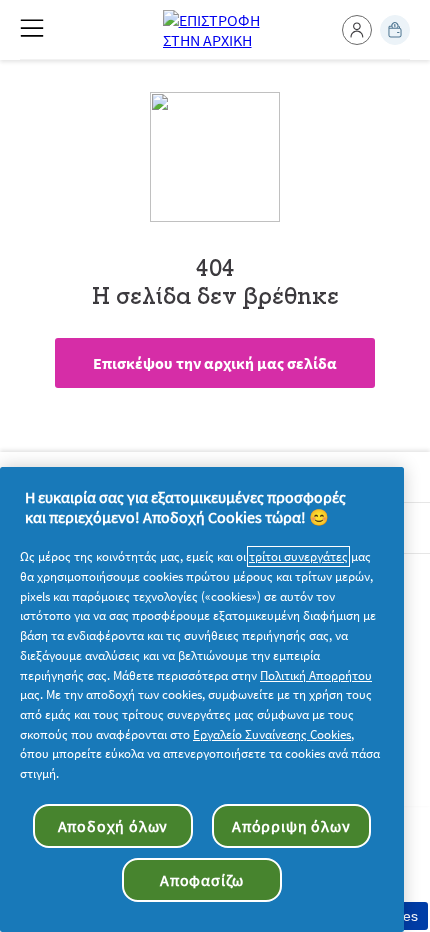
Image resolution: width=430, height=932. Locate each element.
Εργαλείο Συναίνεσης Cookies (272, 734)
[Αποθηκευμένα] (395, 30)
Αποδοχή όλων (113, 826)
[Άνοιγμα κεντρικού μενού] (32, 28)
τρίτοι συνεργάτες (298, 556)
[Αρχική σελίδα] (215, 30)
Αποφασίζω (202, 880)
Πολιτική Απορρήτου (316, 675)
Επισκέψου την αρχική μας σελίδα (215, 363)
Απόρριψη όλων (291, 826)
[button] (357, 30)
